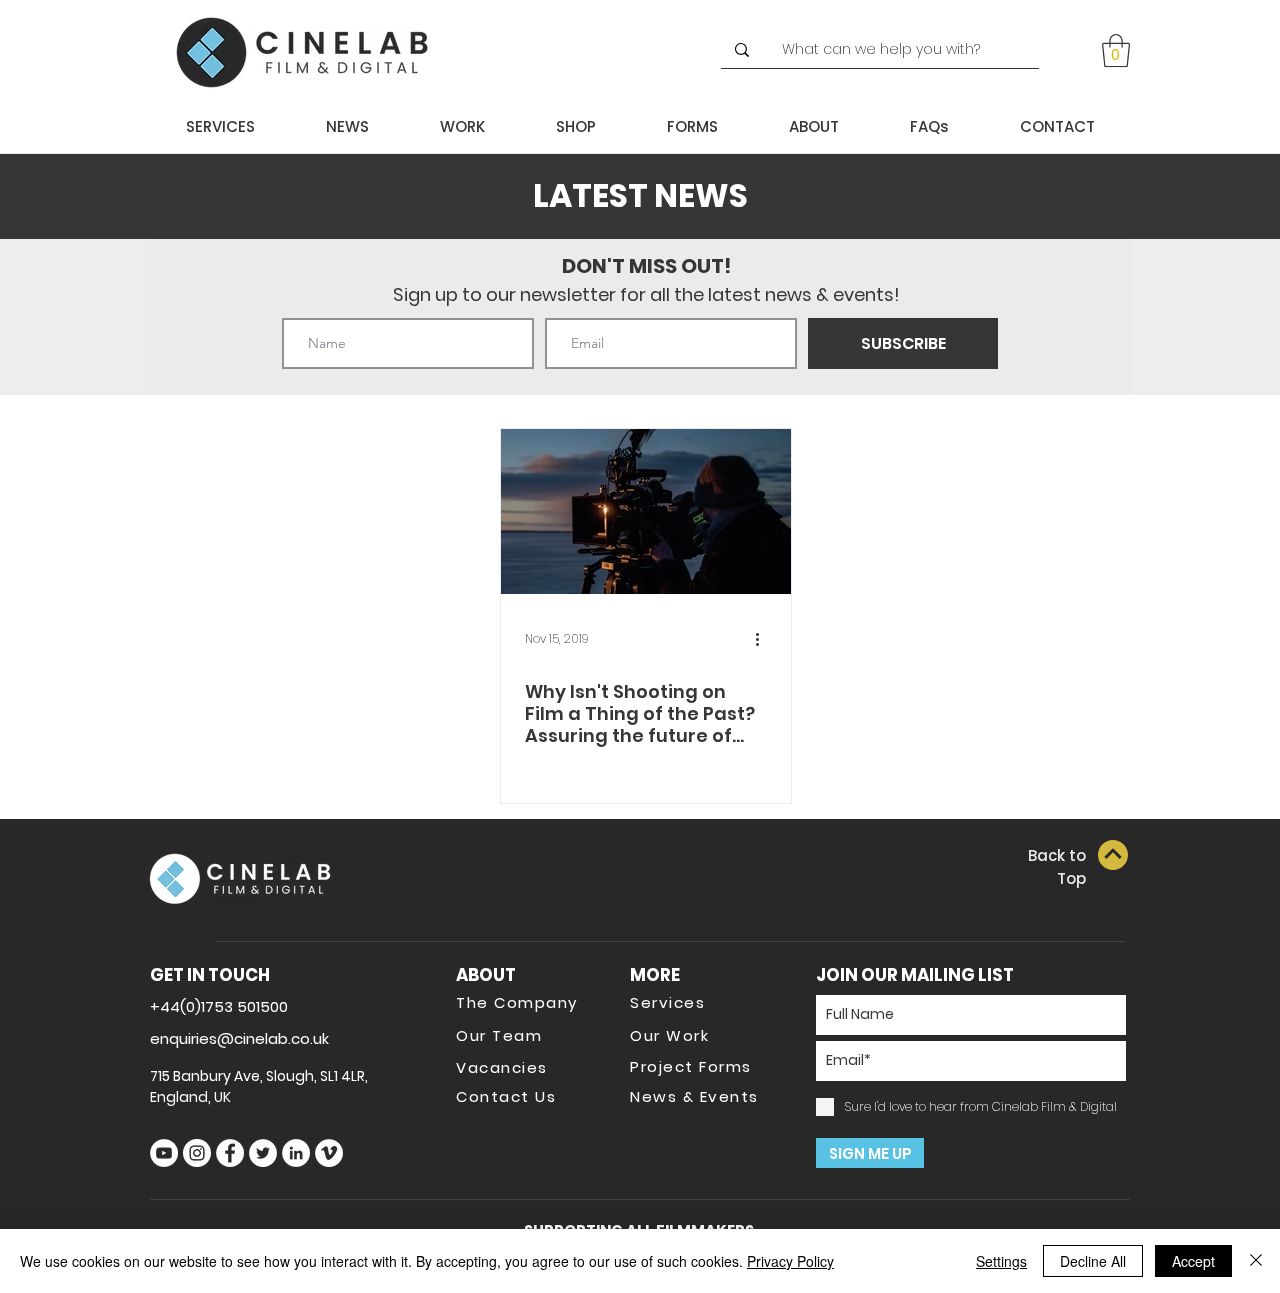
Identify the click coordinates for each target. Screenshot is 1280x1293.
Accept (1193, 1261)
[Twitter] (263, 1153)
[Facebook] (230, 1153)
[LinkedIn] (296, 1153)
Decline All (1093, 1261)
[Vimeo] (329, 1153)
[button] (1116, 50)
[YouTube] (164, 1153)
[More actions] (764, 639)
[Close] (1256, 1261)
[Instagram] (197, 1153)
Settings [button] (1001, 1261)
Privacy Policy (790, 1261)
